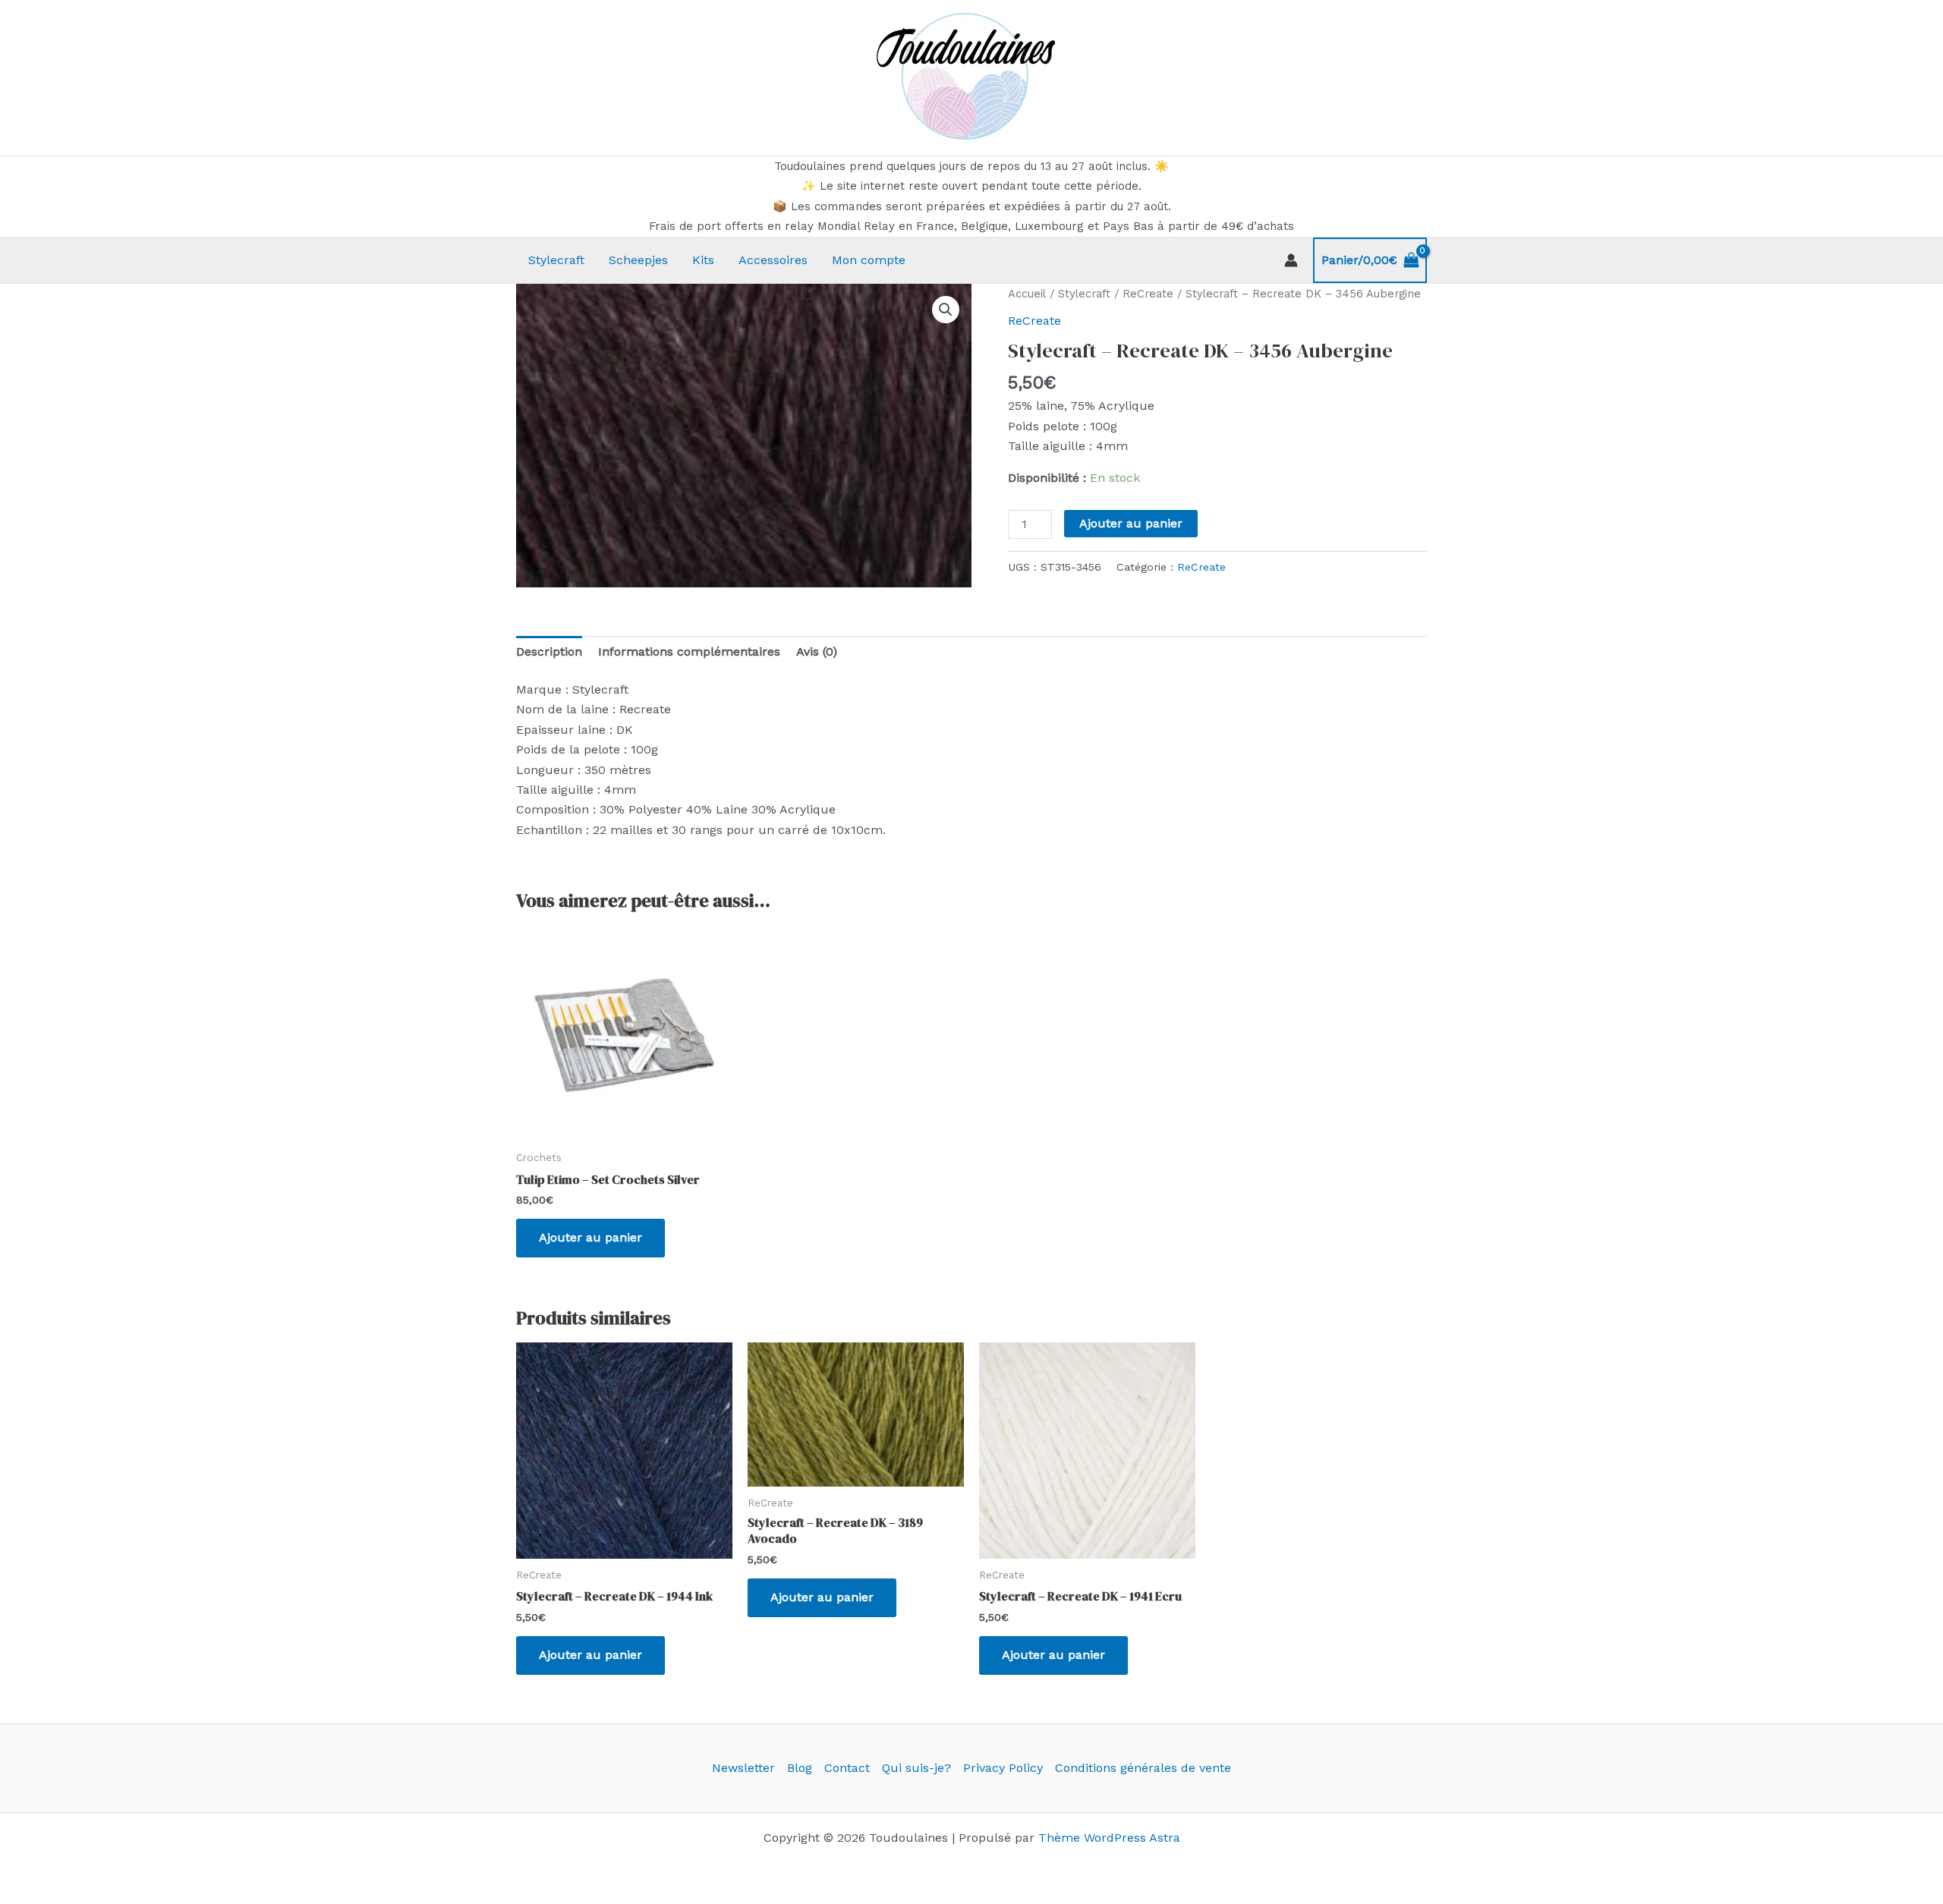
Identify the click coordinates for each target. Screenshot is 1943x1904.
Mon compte (869, 260)
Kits (703, 260)
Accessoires (773, 260)
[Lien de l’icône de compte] (1291, 260)
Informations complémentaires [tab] (689, 651)
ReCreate (1148, 294)
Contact (847, 1768)
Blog (800, 1768)
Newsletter (743, 1768)
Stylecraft (556, 260)
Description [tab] (549, 651)
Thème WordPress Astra (1109, 1838)
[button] (946, 310)
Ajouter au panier (1131, 523)
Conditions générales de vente (1143, 1768)
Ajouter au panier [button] (590, 1237)
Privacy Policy (1003, 1768)
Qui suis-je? (916, 1768)
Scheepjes (638, 260)
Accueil (1027, 294)
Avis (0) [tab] (817, 651)
